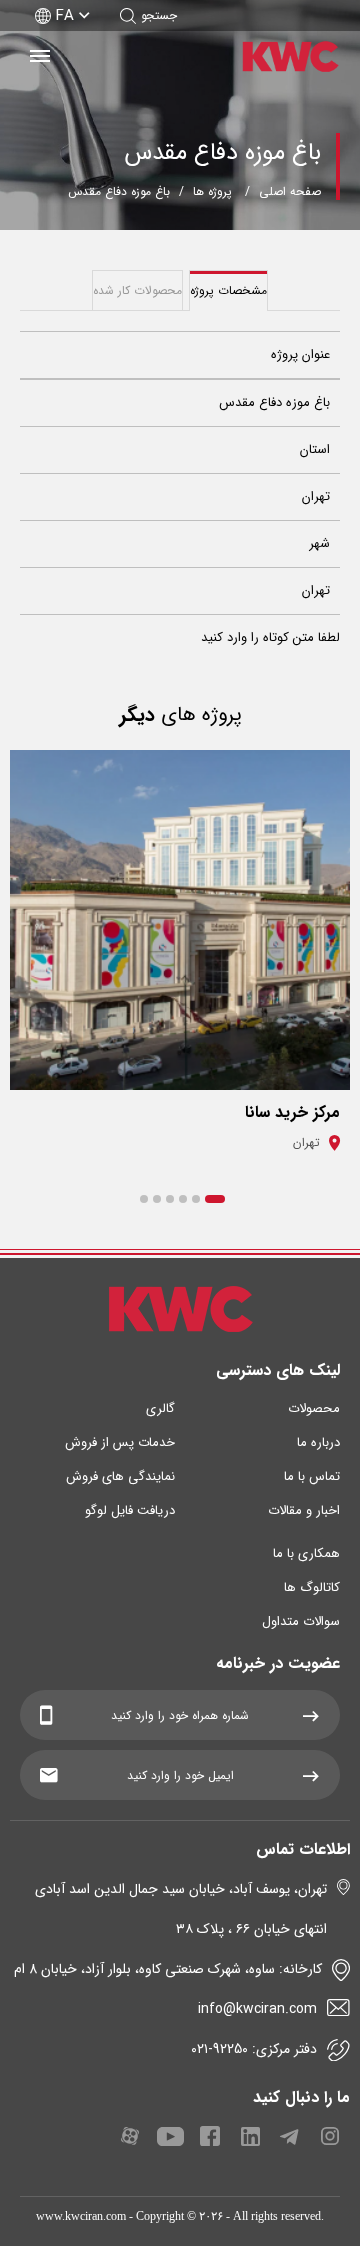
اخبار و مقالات (304, 1510)
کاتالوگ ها (312, 1587)
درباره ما (318, 1442)
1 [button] (215, 1199)
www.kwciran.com (81, 2216)
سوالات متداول (301, 1621)
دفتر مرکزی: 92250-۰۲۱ (254, 2049)
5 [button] (157, 1199)
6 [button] (144, 1199)
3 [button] (183, 1199)
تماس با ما (312, 1476)
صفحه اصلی (290, 191)
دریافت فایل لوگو (130, 1510)
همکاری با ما (306, 1553)
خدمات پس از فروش (120, 1442)
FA (65, 15)
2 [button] (196, 1199)
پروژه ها (212, 191)
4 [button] (170, 1199)
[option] (180, 959)
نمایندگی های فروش (120, 1476)
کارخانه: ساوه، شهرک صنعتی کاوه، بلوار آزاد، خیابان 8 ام (168, 1969)
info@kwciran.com (257, 2009)
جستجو (159, 16)
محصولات (314, 1408)
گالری (160, 1408)
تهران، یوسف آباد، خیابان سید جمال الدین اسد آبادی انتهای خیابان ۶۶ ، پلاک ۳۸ (181, 1909)
